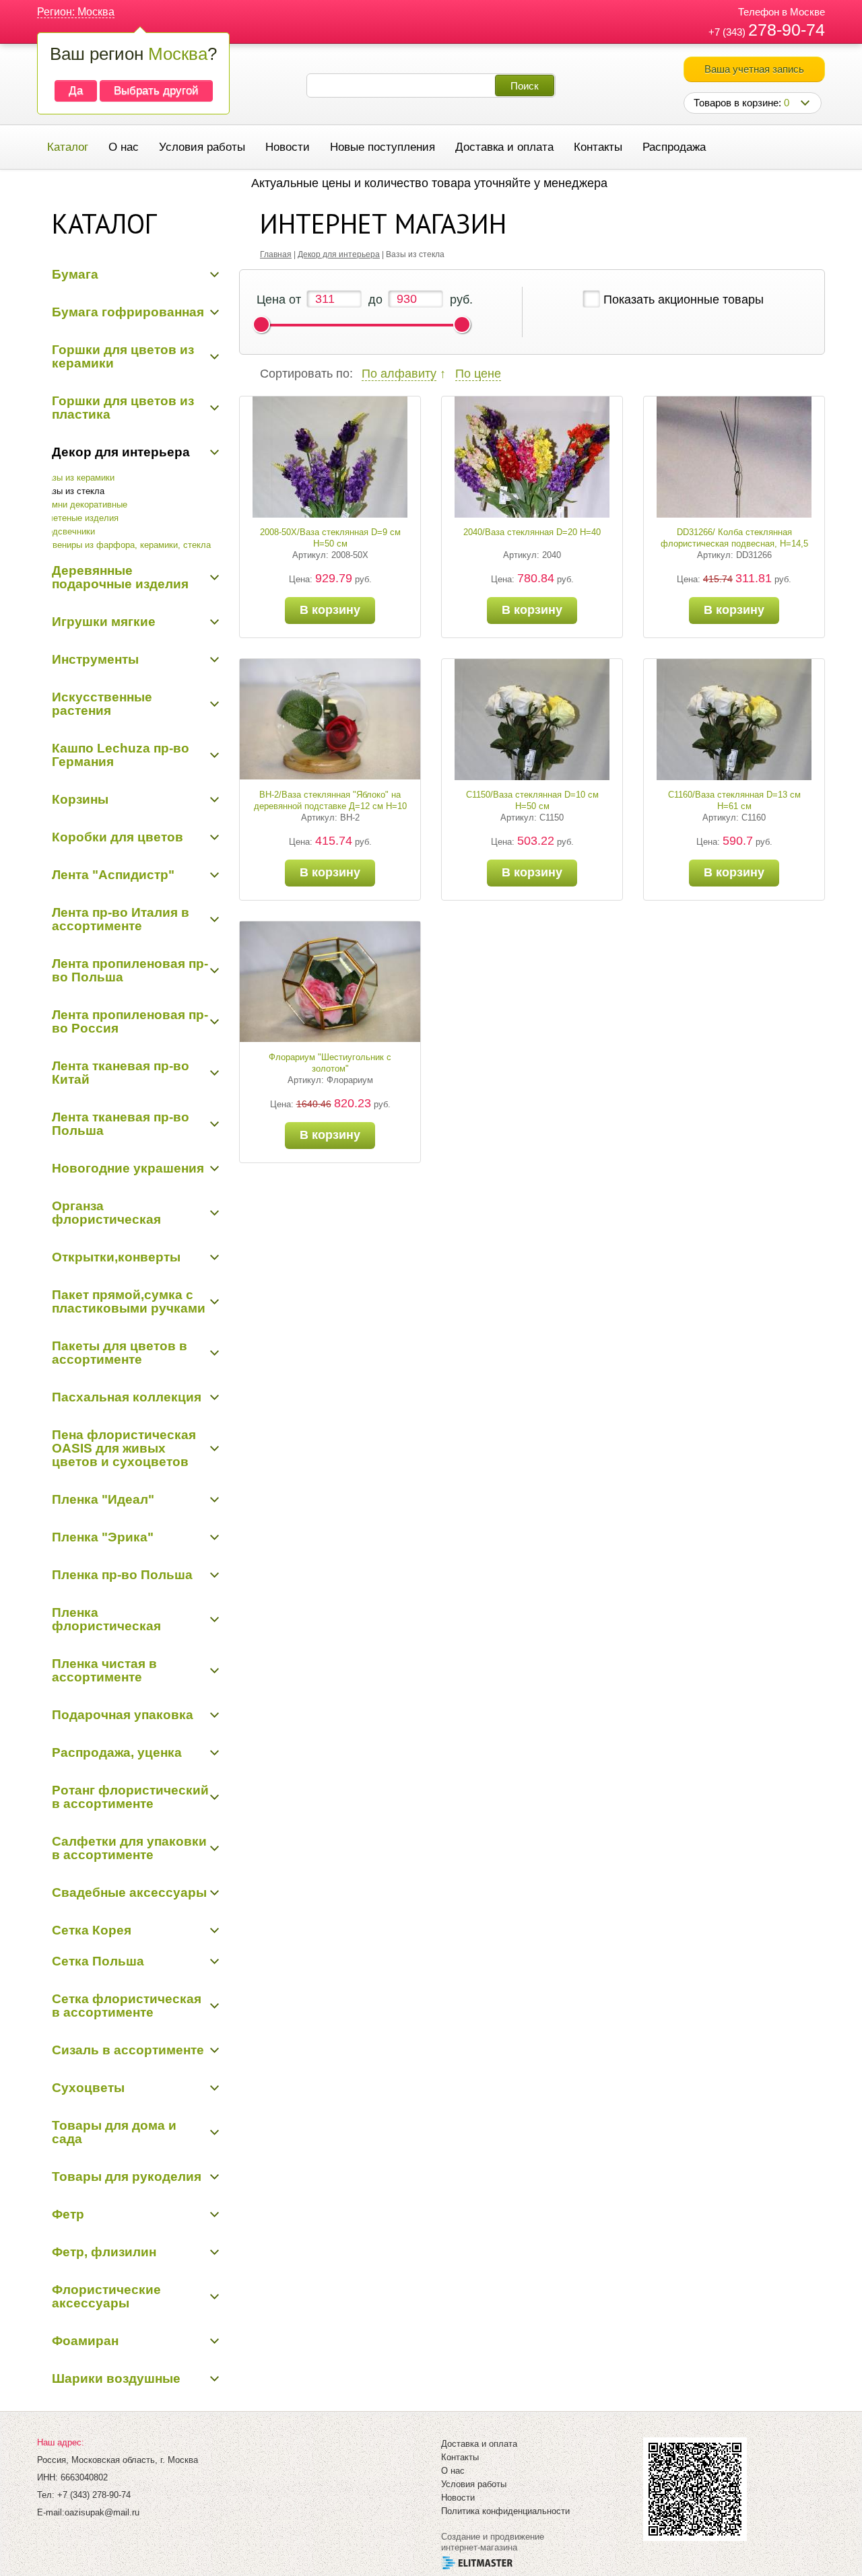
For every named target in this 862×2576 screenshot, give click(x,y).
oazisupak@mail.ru (102, 2512)
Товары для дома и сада (114, 2132)
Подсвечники (68, 531)
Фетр (68, 2214)
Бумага (75, 274)
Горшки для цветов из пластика (123, 408)
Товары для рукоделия (127, 2177)
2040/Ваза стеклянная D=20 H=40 (532, 532)
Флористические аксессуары (106, 2296)
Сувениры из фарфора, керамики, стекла (126, 545)
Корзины (80, 799)
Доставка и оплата (504, 147)
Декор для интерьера (121, 452)
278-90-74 (787, 30)
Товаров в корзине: (741, 103)
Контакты (598, 147)
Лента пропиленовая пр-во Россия (130, 1021)
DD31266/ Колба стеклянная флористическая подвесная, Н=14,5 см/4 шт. (734, 544)
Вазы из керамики (78, 478)
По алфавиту (399, 374)
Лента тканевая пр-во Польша (121, 1124)
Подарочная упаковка (123, 1715)
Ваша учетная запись (754, 69)
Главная (276, 254)
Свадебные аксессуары (129, 1892)
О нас (124, 147)
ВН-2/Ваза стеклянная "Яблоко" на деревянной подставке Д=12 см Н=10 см (330, 806)
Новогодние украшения (128, 1168)
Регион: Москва (76, 12)
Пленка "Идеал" (103, 1499)
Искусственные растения (102, 704)
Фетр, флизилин (104, 2252)
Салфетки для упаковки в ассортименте (129, 1848)
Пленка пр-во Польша (122, 1575)
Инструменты (95, 659)
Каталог (68, 147)
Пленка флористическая (106, 1619)
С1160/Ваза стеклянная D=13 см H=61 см (734, 800)
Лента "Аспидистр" (113, 875)
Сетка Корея (92, 1930)
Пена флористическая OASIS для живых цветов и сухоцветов (124, 1448)
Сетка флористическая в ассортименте (127, 2006)
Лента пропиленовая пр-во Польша (130, 970)
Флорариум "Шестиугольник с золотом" (330, 1063)
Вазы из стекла (73, 491)
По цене (478, 374)
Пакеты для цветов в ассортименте (120, 1353)
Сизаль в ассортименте (128, 2050)
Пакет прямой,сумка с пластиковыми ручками (129, 1301)
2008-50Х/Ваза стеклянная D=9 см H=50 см (330, 538)
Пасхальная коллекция (127, 1397)
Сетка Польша (98, 1961)
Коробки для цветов (118, 837)
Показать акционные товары (684, 300)
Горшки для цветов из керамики (123, 356)
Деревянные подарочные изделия (120, 577)
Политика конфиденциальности (505, 2511)
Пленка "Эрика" (103, 1537)
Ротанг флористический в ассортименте (130, 1797)
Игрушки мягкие (104, 622)
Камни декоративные (85, 504)
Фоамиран (85, 2341)
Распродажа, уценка (117, 1752)
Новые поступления (383, 147)
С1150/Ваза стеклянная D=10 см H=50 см (532, 800)
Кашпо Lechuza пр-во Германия (121, 755)
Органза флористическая (106, 1213)
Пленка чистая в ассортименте (104, 1670)
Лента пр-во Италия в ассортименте (121, 919)
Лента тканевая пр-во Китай (121, 1073)
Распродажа (674, 147)
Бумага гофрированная (128, 312)
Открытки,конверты (116, 1257)
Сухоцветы (88, 2088)
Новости (288, 147)
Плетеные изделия (80, 518)
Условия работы (202, 147)
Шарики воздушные (116, 2378)
